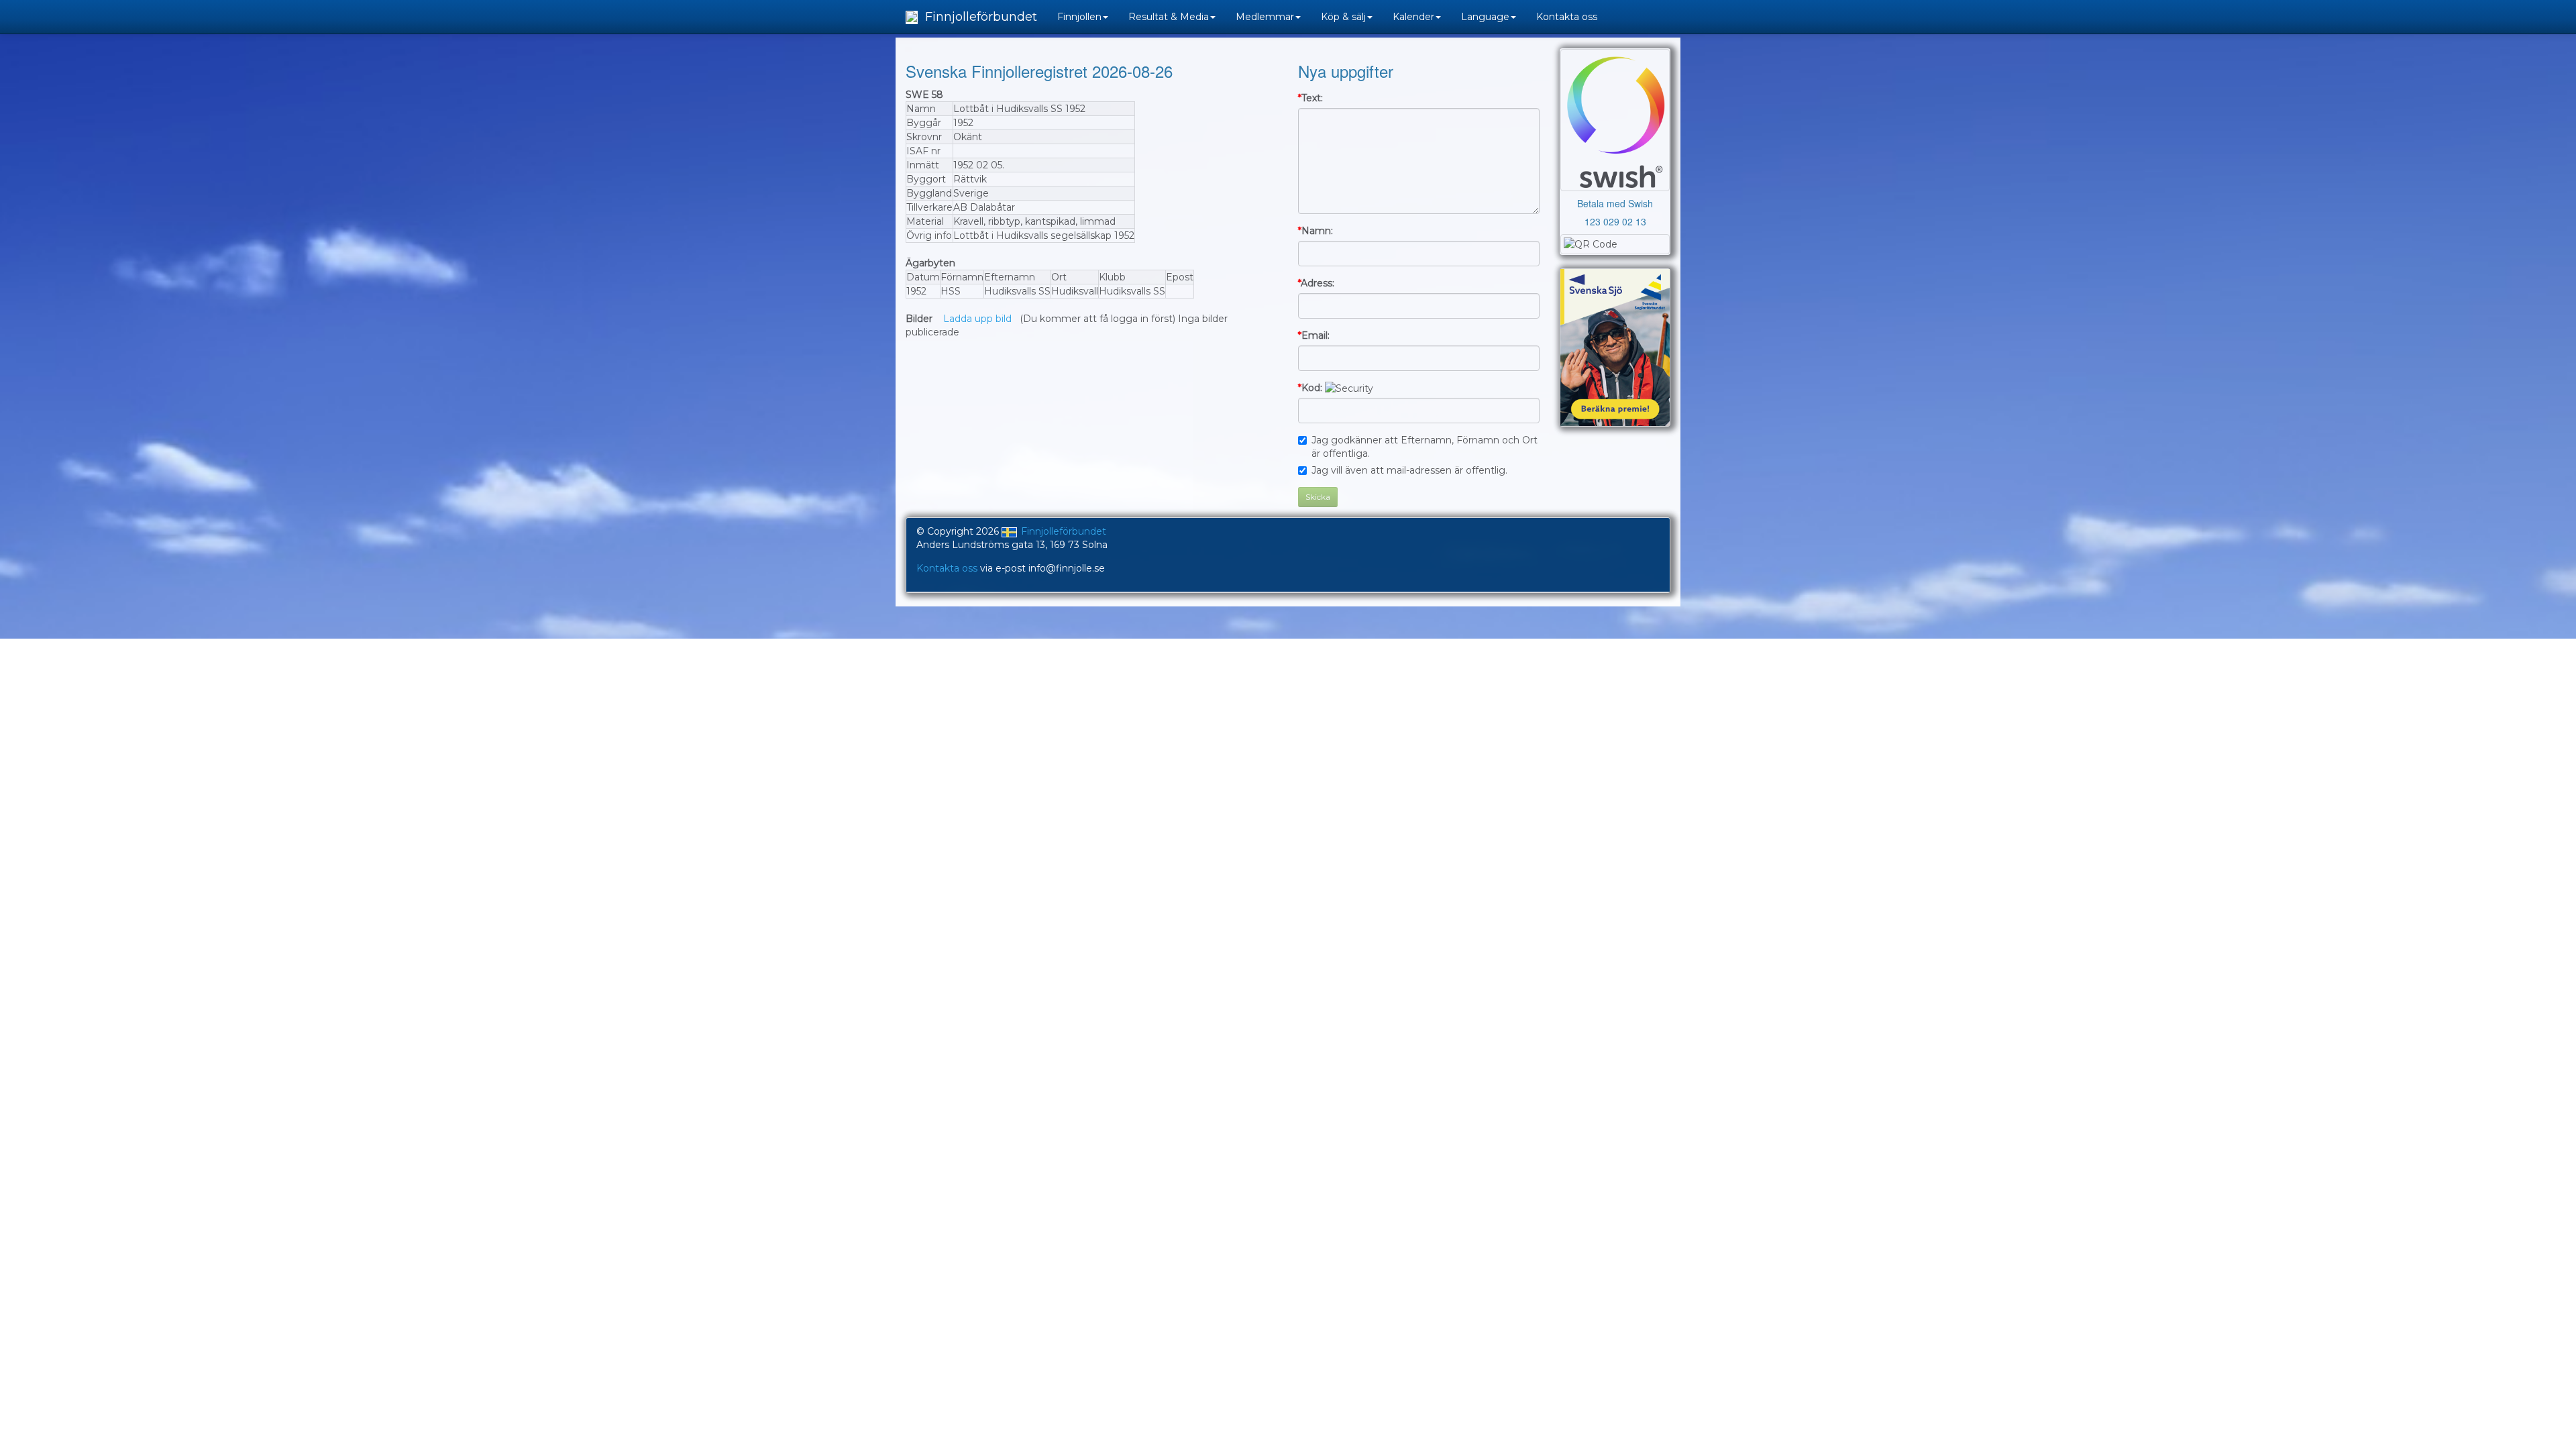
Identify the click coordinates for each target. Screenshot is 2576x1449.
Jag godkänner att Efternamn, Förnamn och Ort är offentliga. (1425, 447)
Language (1485, 17)
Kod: (1310, 388)
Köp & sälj (1343, 17)
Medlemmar (1265, 17)
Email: (1314, 335)
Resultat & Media (1169, 17)
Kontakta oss (1567, 17)
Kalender (1413, 17)
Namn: (1316, 231)
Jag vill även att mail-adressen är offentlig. (1409, 470)
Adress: (1316, 283)
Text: (1310, 98)
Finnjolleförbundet (979, 17)
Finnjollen (1079, 17)
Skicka (1318, 497)
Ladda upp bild (977, 319)
